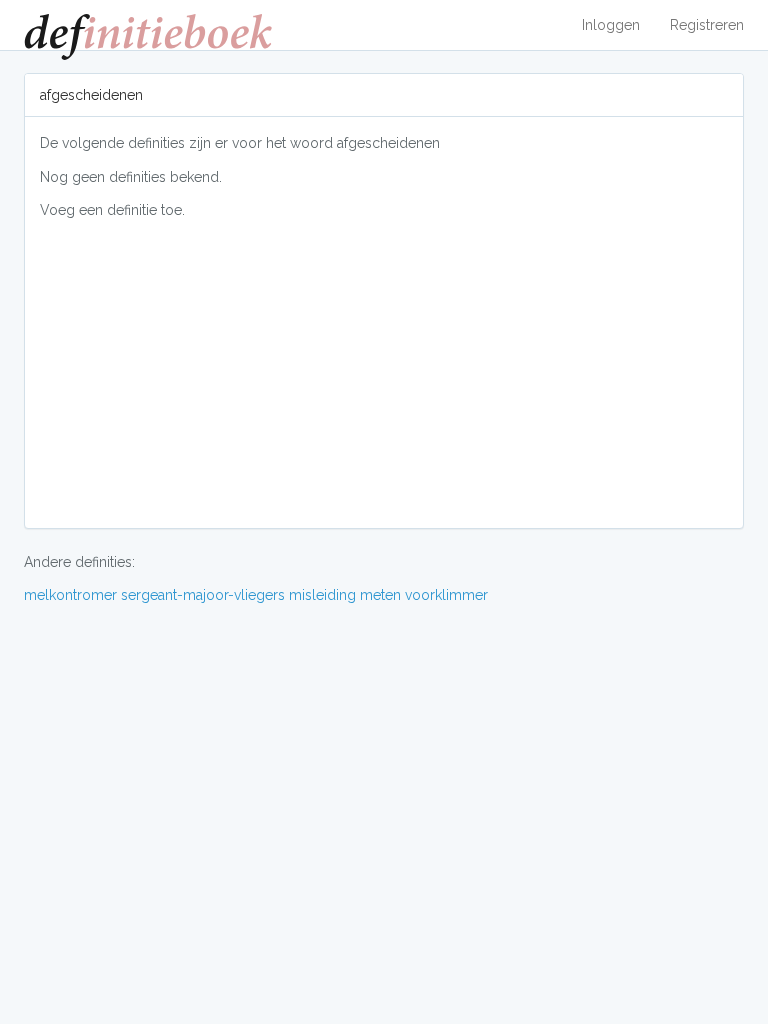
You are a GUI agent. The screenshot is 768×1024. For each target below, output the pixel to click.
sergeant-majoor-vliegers (203, 595)
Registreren (707, 25)
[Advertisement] (384, 373)
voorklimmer (446, 595)
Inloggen (611, 25)
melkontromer (70, 595)
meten (380, 595)
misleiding (322, 595)
